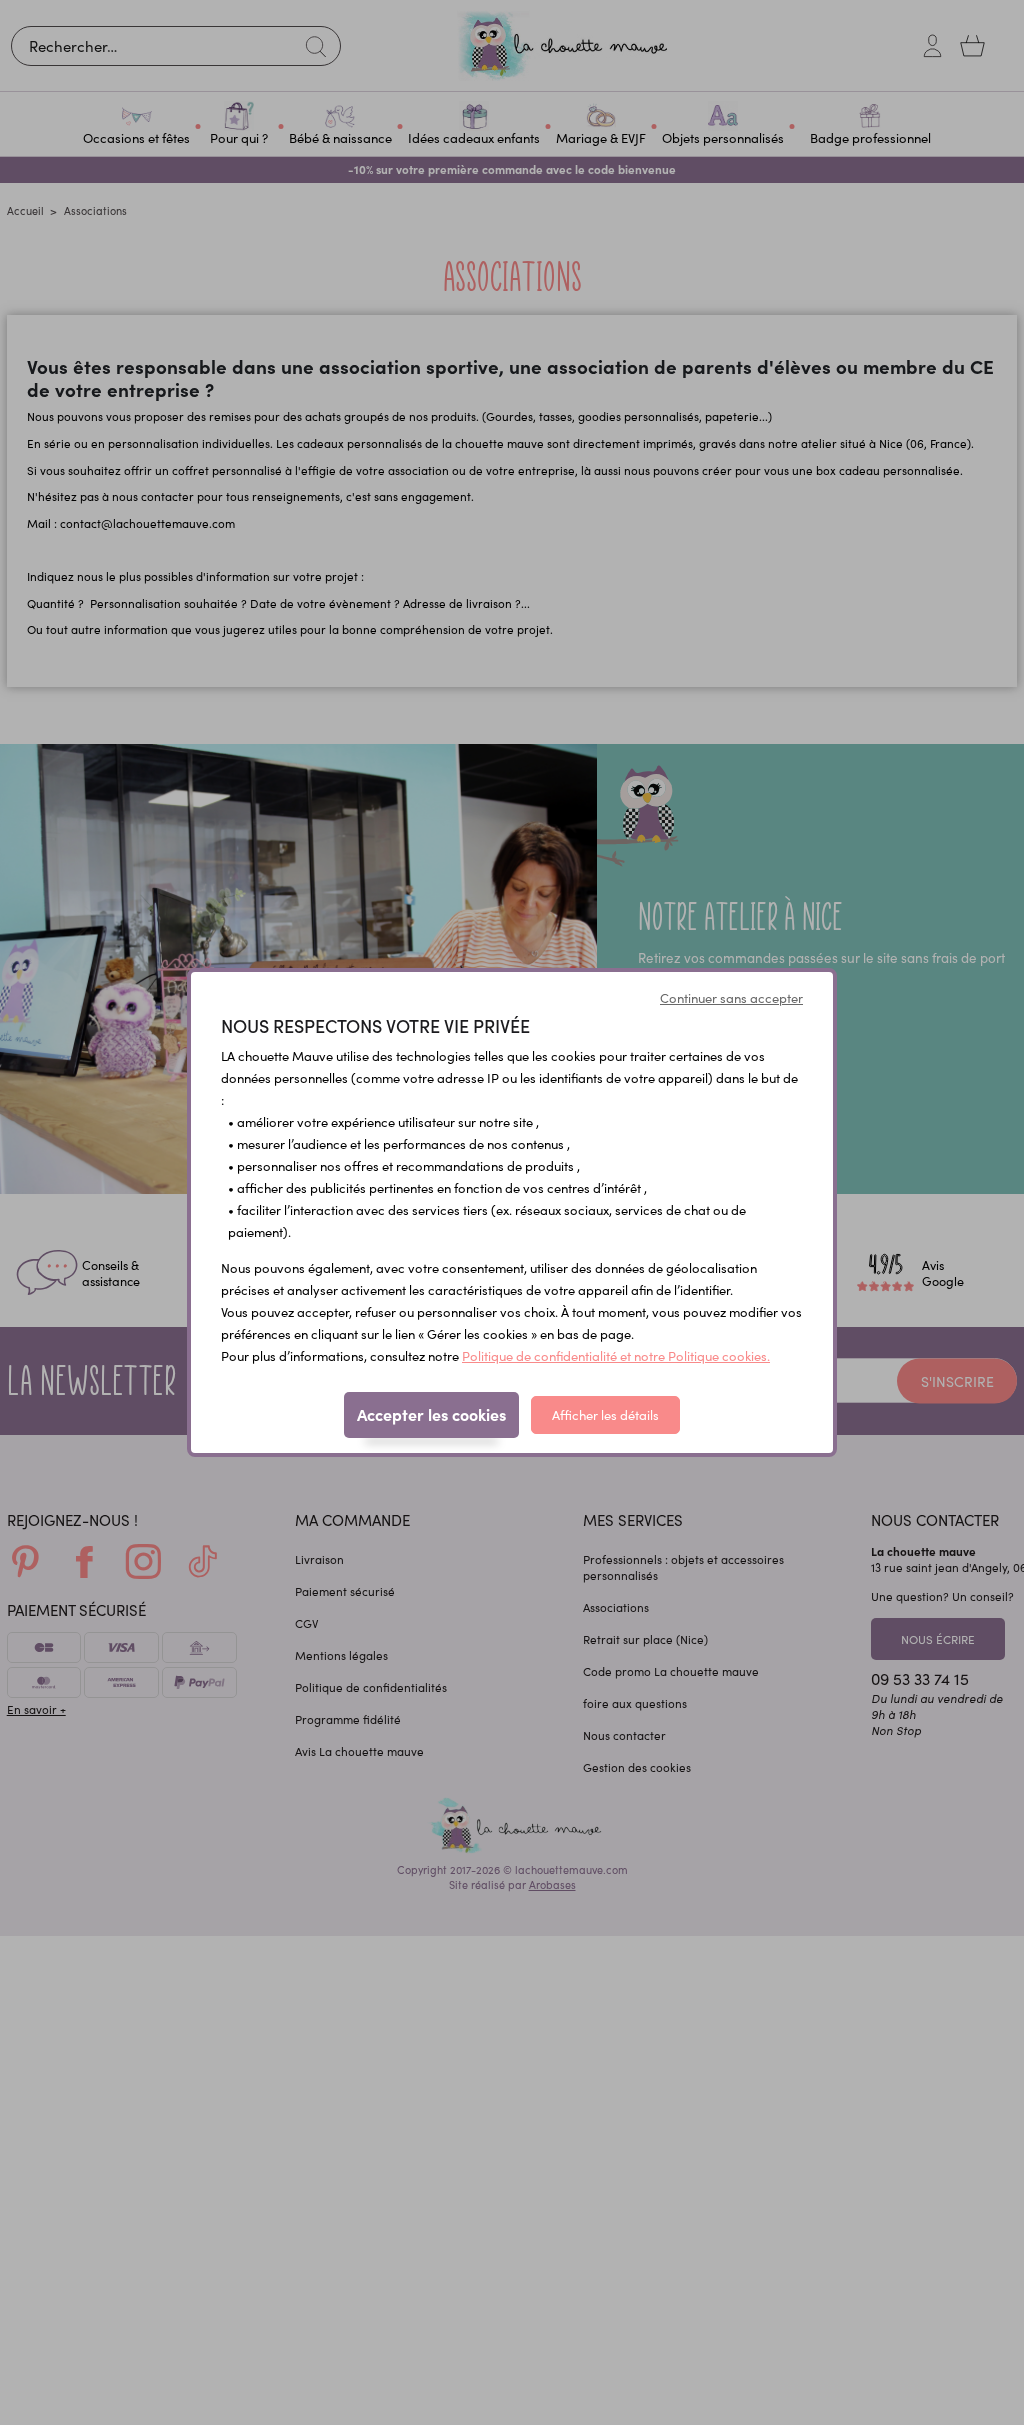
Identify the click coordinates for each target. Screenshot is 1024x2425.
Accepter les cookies (431, 1414)
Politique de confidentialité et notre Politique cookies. (616, 1356)
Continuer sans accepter (731, 998)
